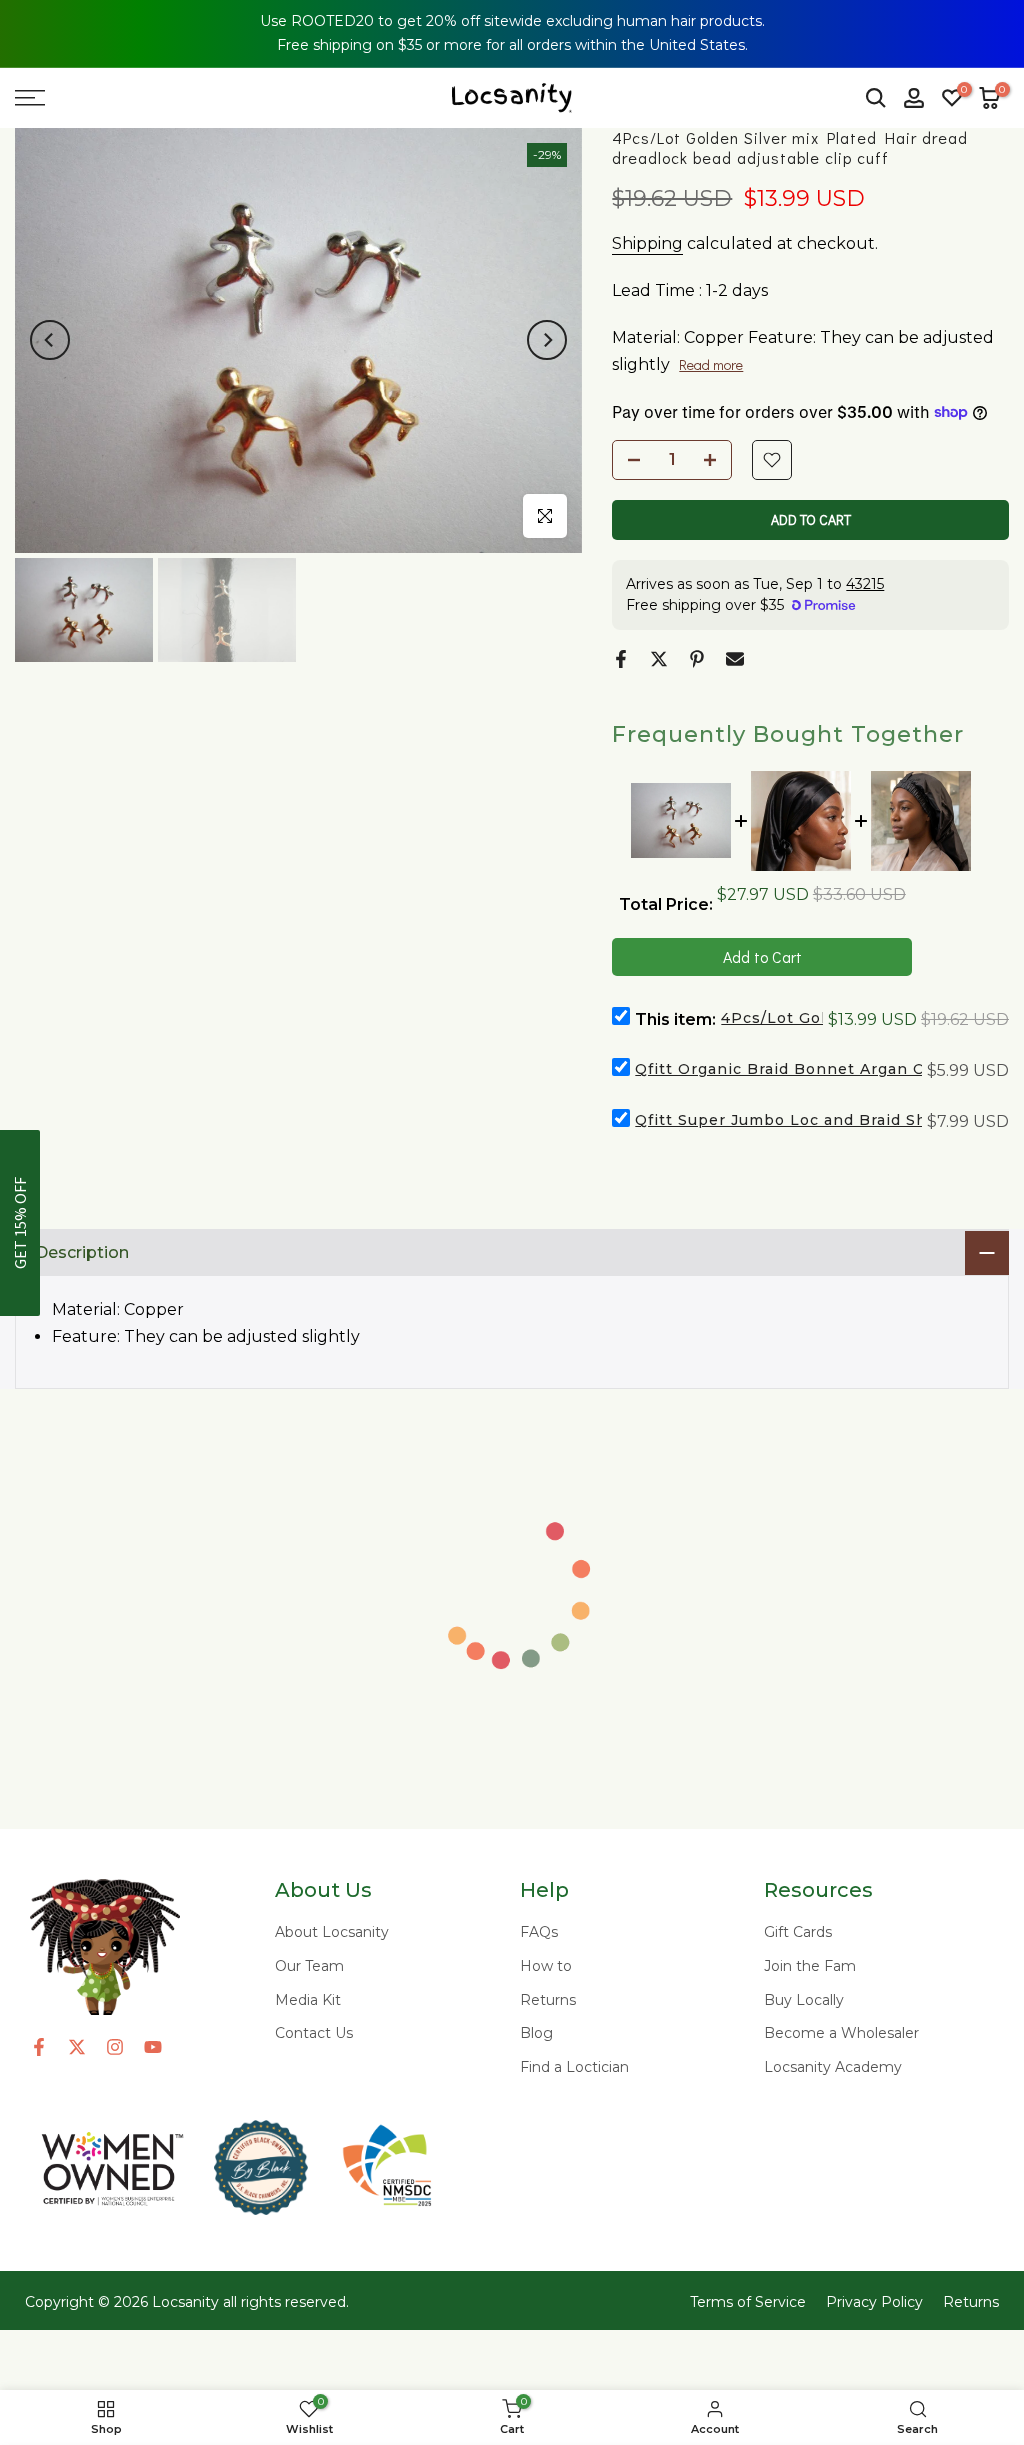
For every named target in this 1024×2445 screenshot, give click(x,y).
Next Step (819, 1355)
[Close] (994, 30)
